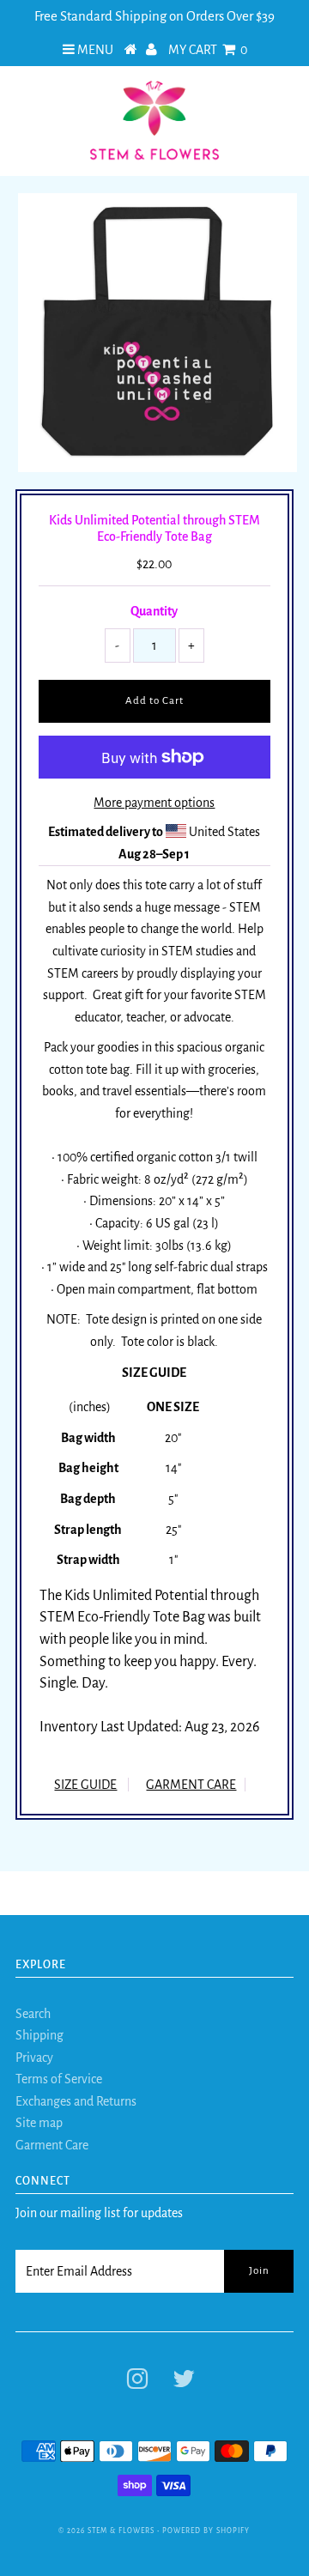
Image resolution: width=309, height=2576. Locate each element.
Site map (39, 2123)
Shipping (39, 2035)
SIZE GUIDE (85, 1785)
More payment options (154, 803)
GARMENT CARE (191, 1785)
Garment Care (52, 2145)
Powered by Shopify (206, 2531)
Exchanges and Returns (76, 2101)
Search (33, 2014)
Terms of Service (59, 2079)
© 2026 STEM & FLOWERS (106, 2531)
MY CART (208, 50)
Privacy (34, 2058)
